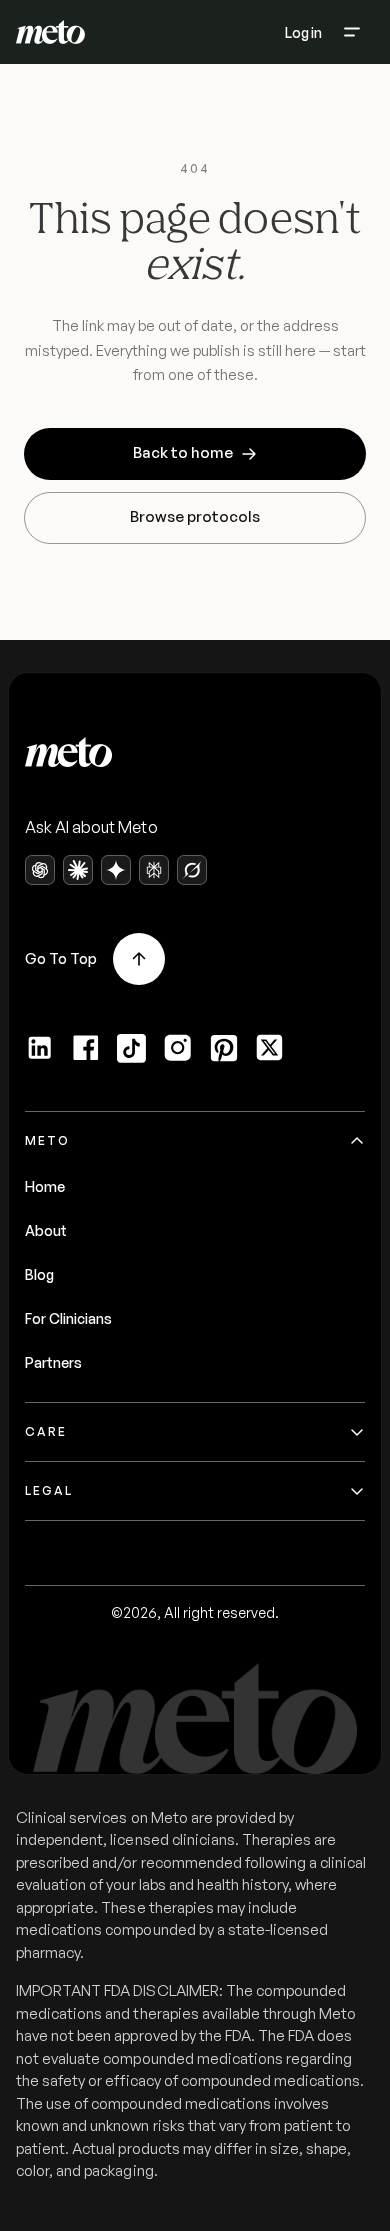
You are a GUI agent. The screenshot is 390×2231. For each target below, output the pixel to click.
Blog (39, 1274)
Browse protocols (195, 516)
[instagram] (178, 1048)
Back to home (183, 452)
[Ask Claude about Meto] (78, 870)
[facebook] (86, 1048)
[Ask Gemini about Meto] (116, 870)
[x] (270, 1048)
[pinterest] (224, 1048)
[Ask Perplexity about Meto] (154, 870)
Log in (303, 32)
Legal (49, 1490)
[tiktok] (132, 1048)
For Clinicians (68, 1318)
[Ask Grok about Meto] (192, 870)
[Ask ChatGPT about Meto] (40, 870)
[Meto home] (50, 32)
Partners (53, 1362)
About (46, 1230)
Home (45, 1186)
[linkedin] (40, 1048)
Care (46, 1431)
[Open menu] (352, 32)
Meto (47, 1140)
